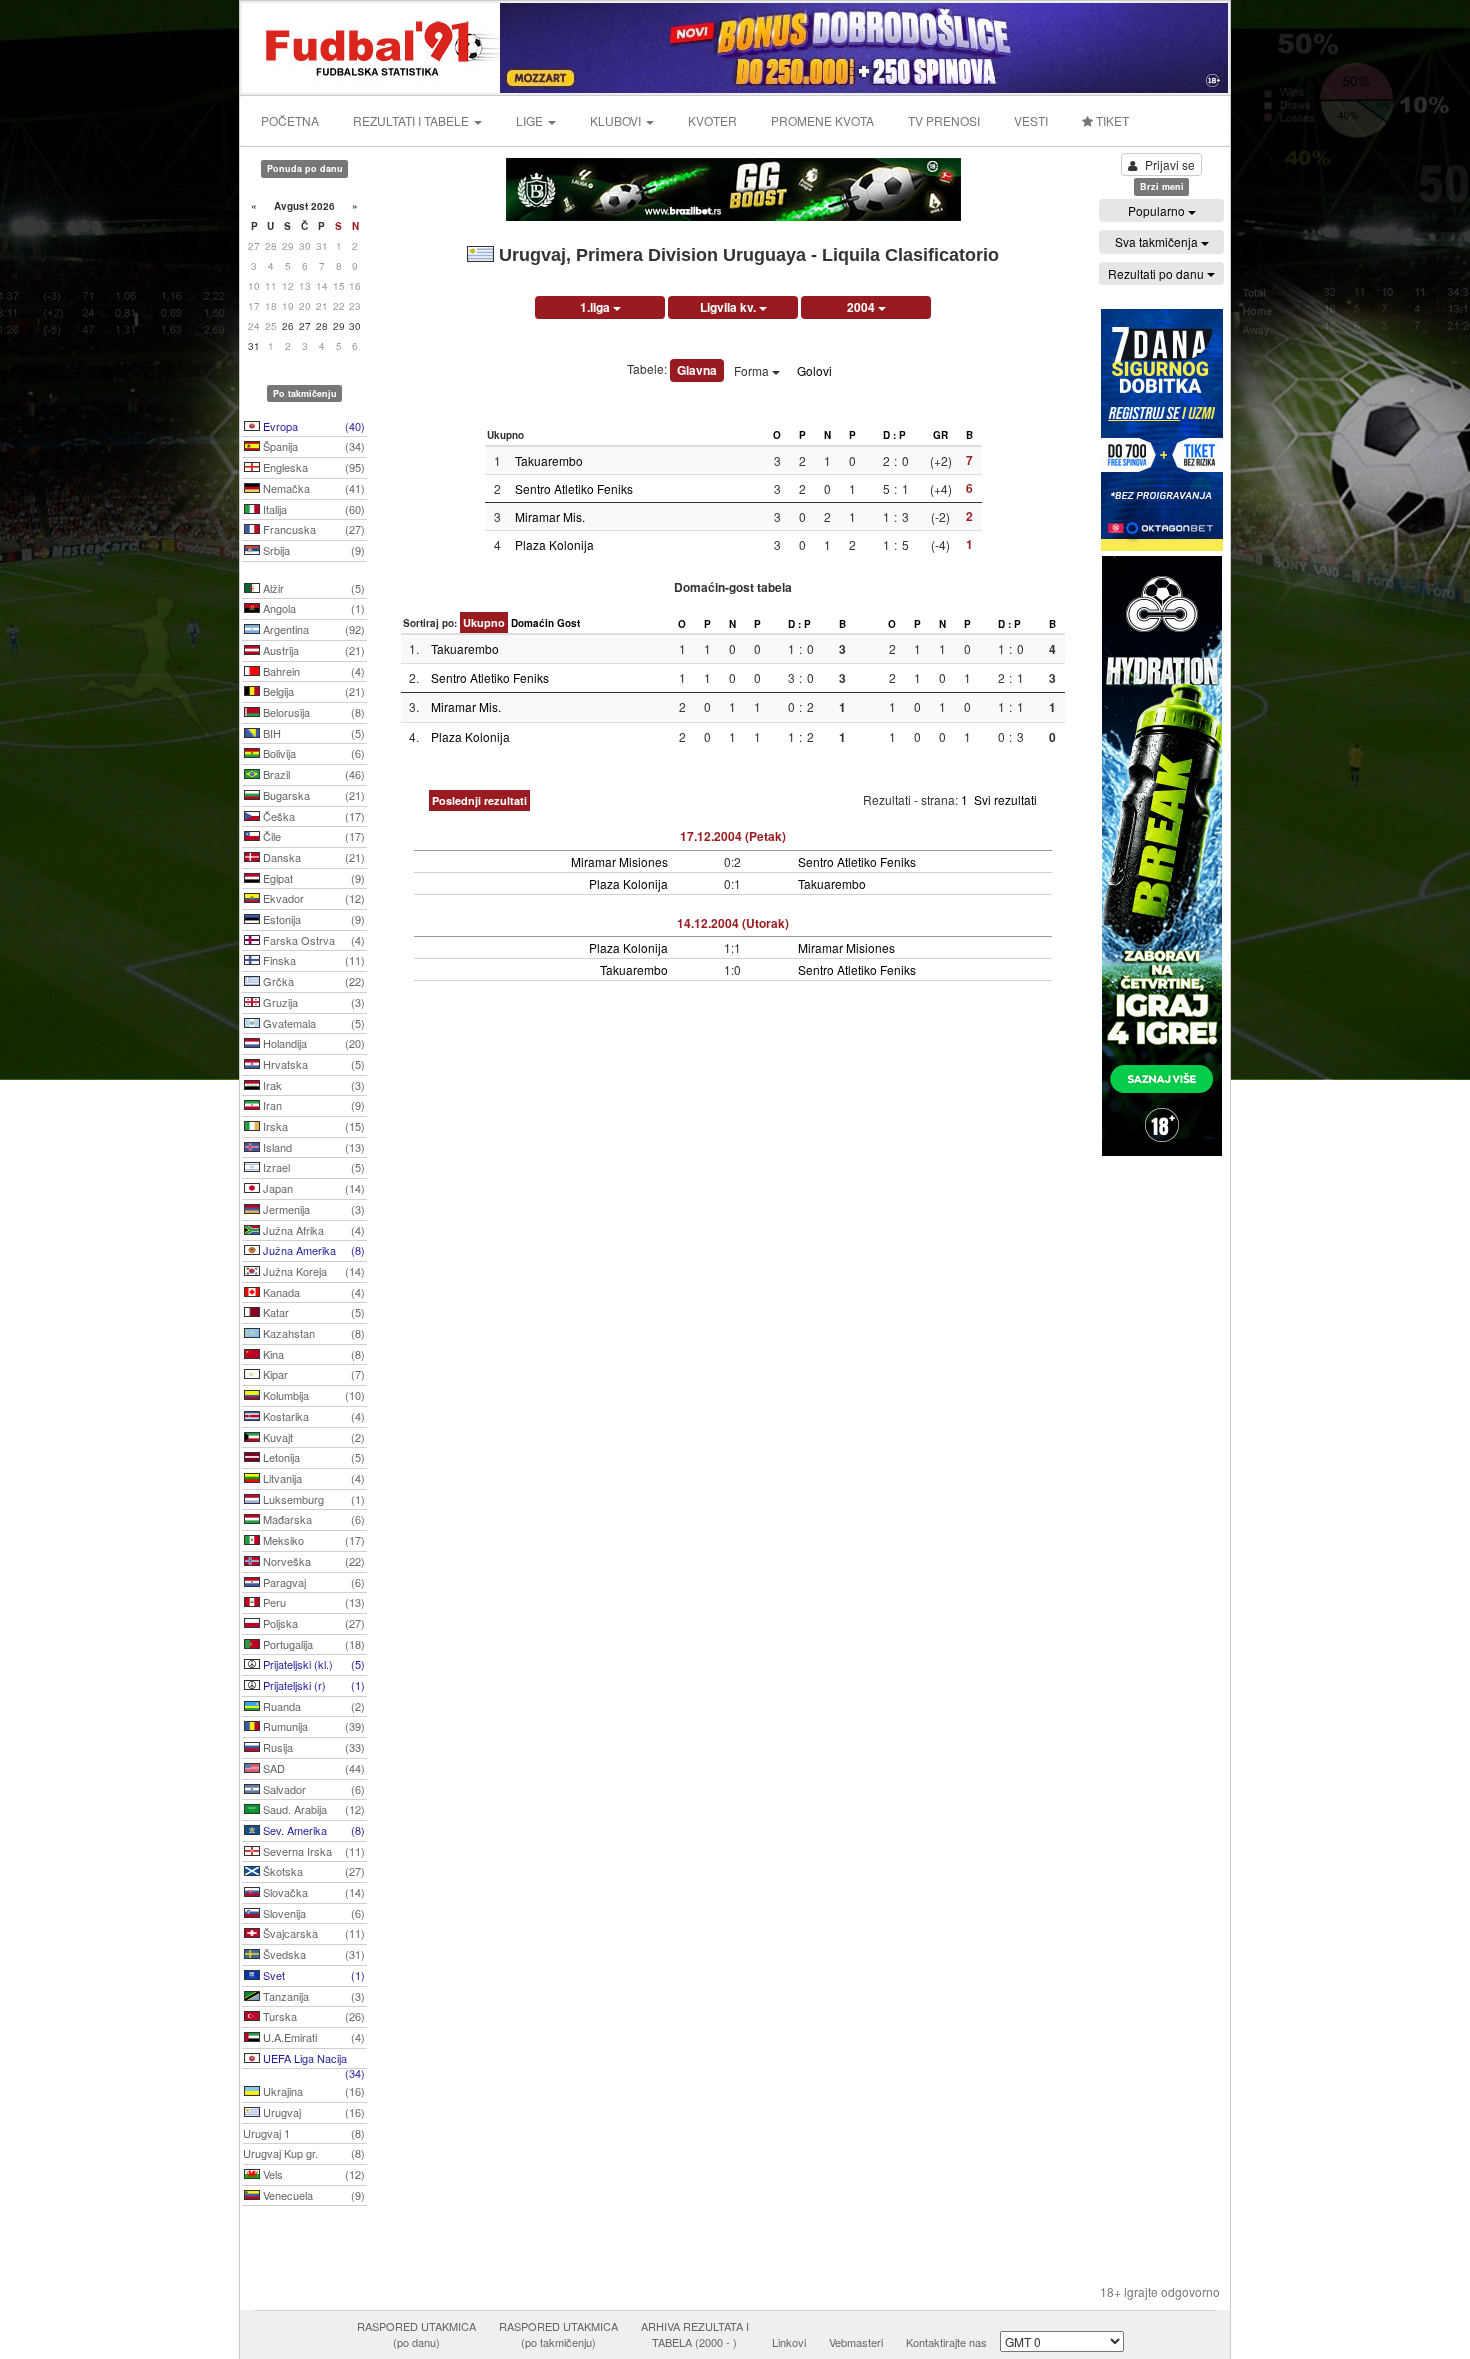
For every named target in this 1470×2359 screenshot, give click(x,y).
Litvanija (312, 1478)
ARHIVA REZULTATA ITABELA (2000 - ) (695, 2334)
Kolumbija (312, 1395)
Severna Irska (312, 1851)
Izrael (312, 1167)
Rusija (312, 1747)
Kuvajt (312, 1437)
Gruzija (312, 1002)
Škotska (312, 1871)
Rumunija (312, 1726)
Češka (312, 816)
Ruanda (312, 1706)
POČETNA (290, 120)
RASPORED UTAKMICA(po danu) (416, 2334)
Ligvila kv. (729, 307)
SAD (312, 1768)
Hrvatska (312, 1064)
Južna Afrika (312, 1230)
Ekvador (312, 898)
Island (312, 1147)
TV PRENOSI (944, 120)
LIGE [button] (531, 120)
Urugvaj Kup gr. (304, 2153)
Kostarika (312, 1416)
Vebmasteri (856, 2342)
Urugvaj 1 (304, 2133)
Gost (568, 623)
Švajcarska (312, 1933)
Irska (312, 1126)
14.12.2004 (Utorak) (733, 923)
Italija (312, 509)
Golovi (814, 370)
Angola (312, 608)
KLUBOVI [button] (617, 120)
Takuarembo (549, 460)
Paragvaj (312, 1582)
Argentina (312, 629)
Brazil (312, 774)
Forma (753, 370)
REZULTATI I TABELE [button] (412, 120)
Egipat (312, 878)
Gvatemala (312, 1023)
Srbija (312, 550)
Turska (312, 2016)
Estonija (312, 919)
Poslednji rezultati (479, 800)
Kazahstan (312, 1333)
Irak (312, 1085)
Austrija (312, 650)
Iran (312, 1105)
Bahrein (312, 671)
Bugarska (312, 795)
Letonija (312, 1457)
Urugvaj (312, 2112)
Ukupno (484, 622)
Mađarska (312, 1519)
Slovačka (312, 1892)
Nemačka (312, 488)
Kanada (312, 1292)
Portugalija (312, 1644)
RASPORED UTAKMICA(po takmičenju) (558, 2334)
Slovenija (312, 1913)
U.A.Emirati (312, 2037)
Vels (312, 2174)
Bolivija (312, 753)
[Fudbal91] (372, 45)
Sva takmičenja (1158, 241)
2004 (862, 307)
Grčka (312, 981)
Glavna (697, 370)
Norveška (312, 1561)
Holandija (312, 1043)
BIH (312, 733)
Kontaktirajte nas (946, 2342)
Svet (312, 1975)
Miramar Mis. (550, 516)
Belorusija (312, 712)
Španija (312, 446)
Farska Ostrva (312, 940)
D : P (894, 435)
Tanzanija (312, 1996)
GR (940, 435)
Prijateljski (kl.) (312, 1664)
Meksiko (312, 1540)
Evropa (312, 426)
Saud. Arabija (312, 1809)
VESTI (1031, 120)
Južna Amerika (312, 1250)
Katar (312, 1312)
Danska (312, 857)
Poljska (312, 1623)
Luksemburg (312, 1499)
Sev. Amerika (312, 1830)
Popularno (1158, 210)
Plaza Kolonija (554, 544)
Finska (312, 960)
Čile (312, 836)
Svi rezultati (1005, 799)
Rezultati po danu (1157, 273)
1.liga (596, 307)
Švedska (312, 1954)
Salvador (312, 1789)
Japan (312, 1188)
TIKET (1111, 120)
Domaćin (532, 623)
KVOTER (712, 120)
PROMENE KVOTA (822, 120)
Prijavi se (1170, 164)
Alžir (312, 588)
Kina (312, 1354)
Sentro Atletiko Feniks (574, 488)
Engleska (312, 467)
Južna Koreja (312, 1271)
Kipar (312, 1374)
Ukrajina (312, 2091)
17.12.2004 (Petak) (733, 836)
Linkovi (789, 2342)
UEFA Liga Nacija (312, 2060)
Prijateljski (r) (312, 1685)
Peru (312, 1602)
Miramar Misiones (619, 861)
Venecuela (312, 2195)
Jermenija (312, 1209)
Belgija (312, 691)
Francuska (312, 529)
